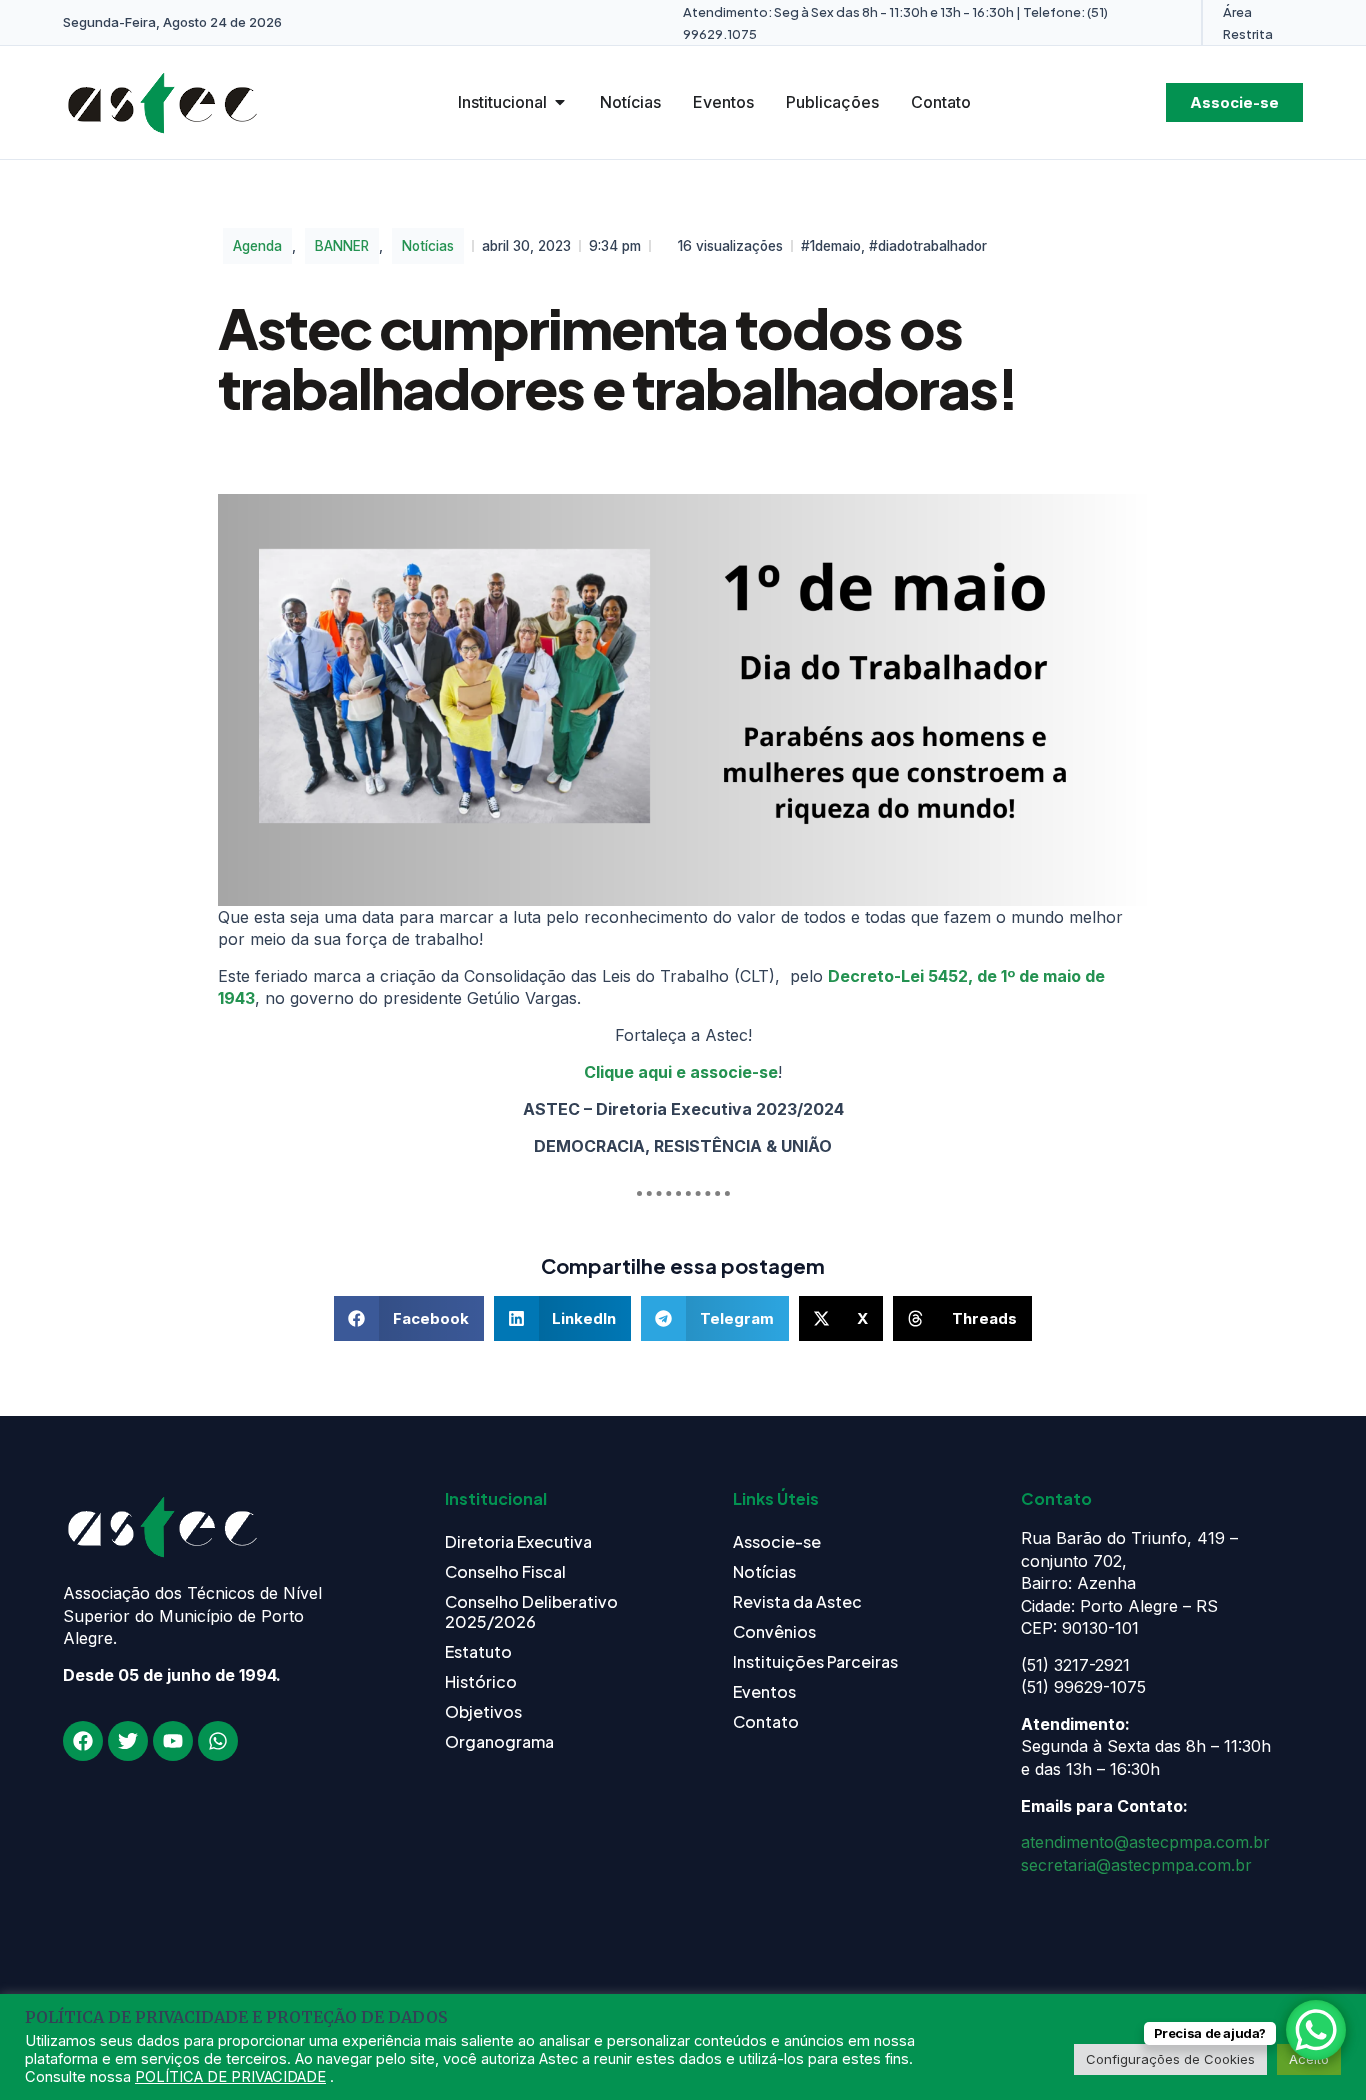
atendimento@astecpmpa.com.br (1145, 1842)
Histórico (481, 1681)
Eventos (764, 1691)
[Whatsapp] (218, 1741)
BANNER (342, 246)
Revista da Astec (797, 1601)
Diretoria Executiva (518, 1541)
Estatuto (478, 1651)
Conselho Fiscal (505, 1571)
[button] (409, 1318)
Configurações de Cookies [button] (1170, 2059)
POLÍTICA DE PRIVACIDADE (230, 2077)
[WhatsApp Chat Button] (1316, 2030)
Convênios (774, 1631)
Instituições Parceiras (815, 1661)
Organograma (499, 1741)
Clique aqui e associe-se (681, 1072)
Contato (766, 1721)
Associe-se (777, 1541)
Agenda (257, 246)
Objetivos (483, 1711)
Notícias (428, 246)
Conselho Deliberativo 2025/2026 (531, 1611)
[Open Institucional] (560, 102)
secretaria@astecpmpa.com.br (1136, 1865)
